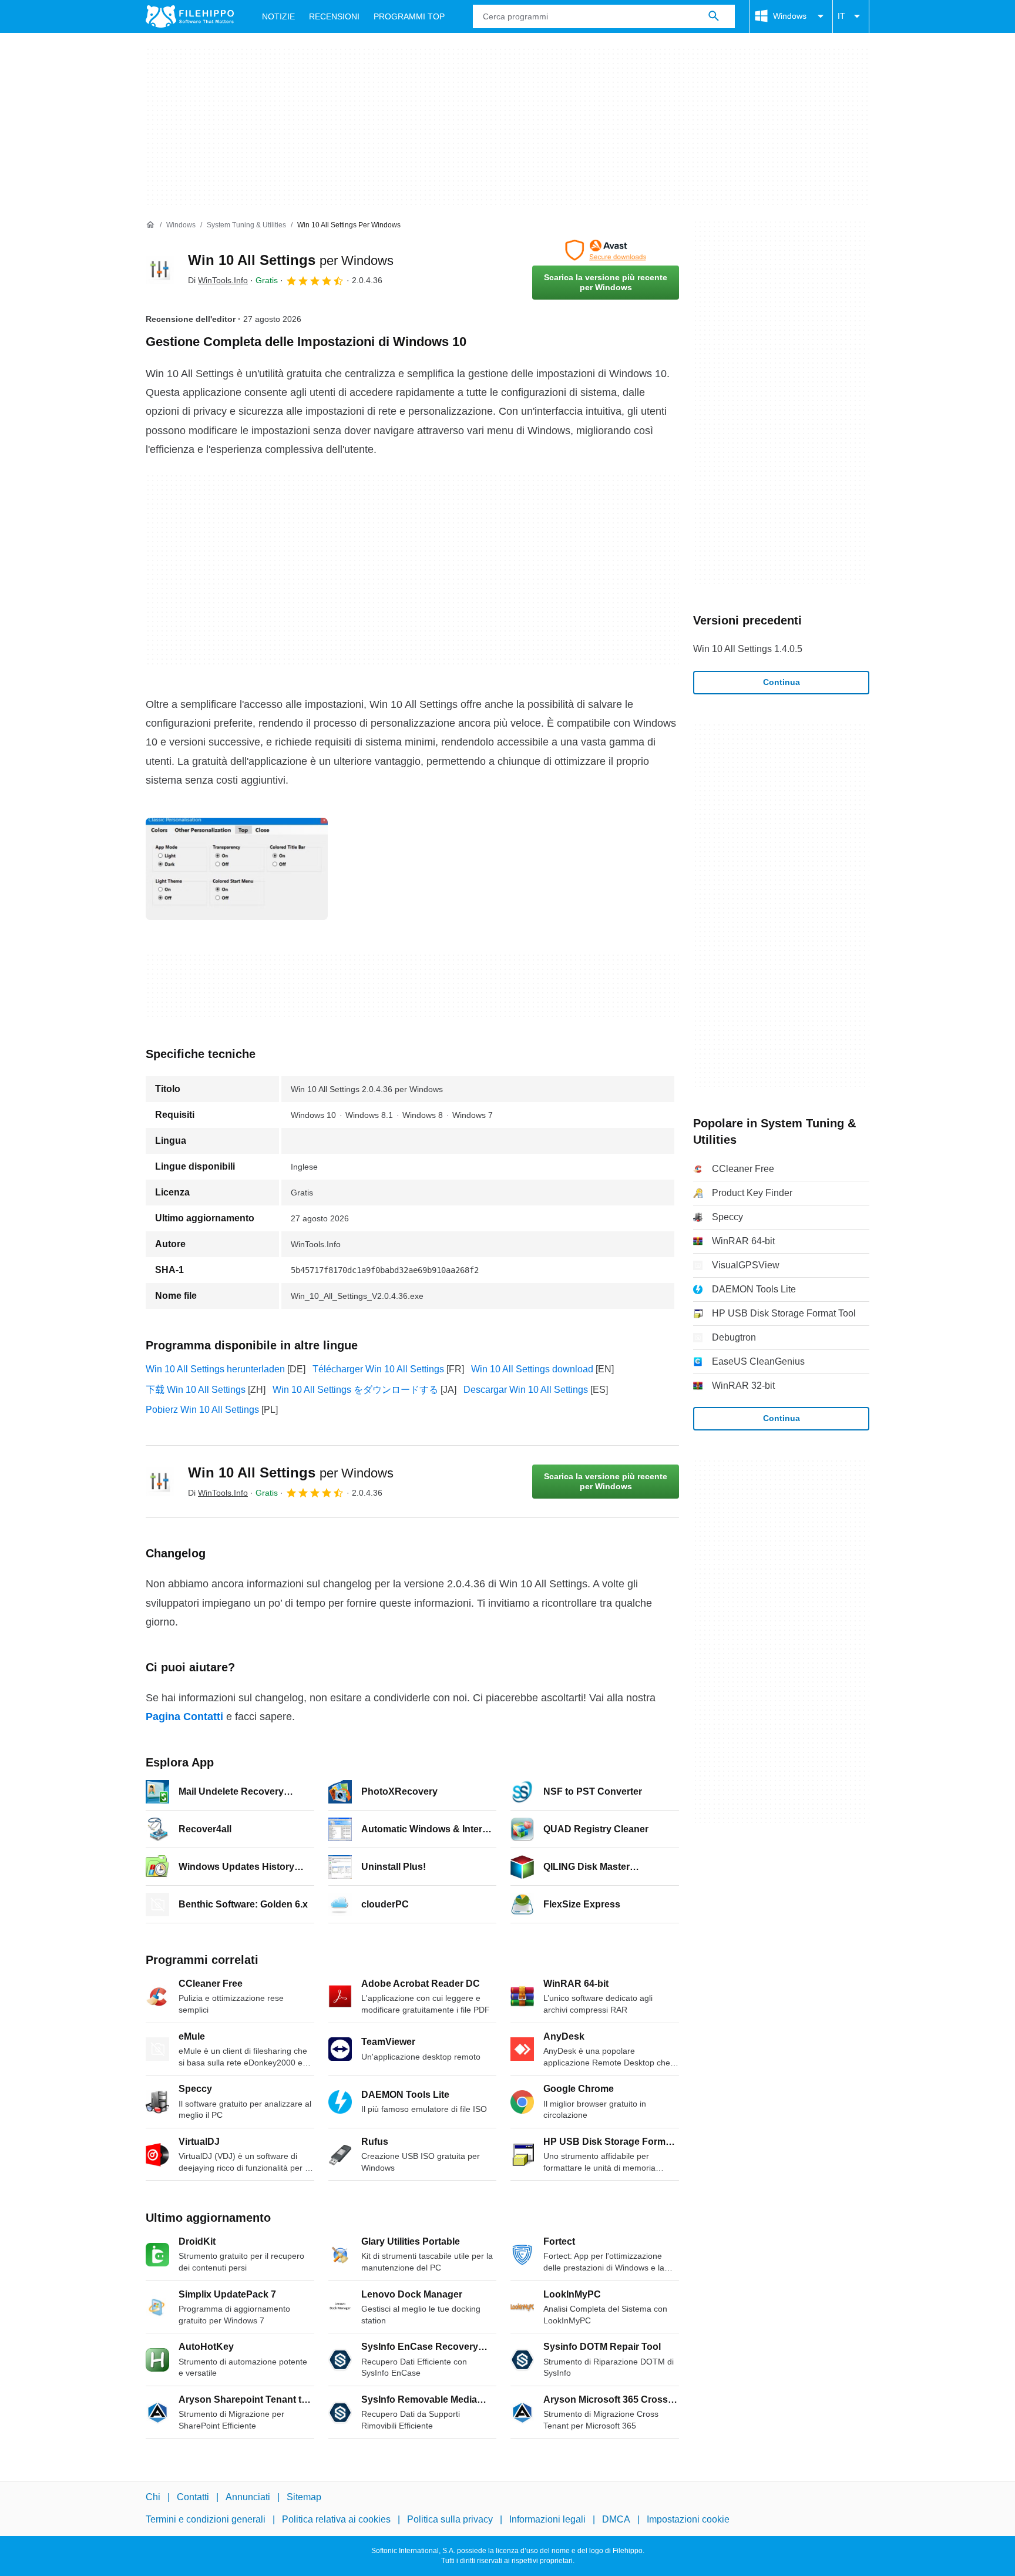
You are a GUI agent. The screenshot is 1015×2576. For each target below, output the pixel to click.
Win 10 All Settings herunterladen (215, 1369)
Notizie (278, 16)
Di (218, 280)
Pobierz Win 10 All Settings (202, 1410)
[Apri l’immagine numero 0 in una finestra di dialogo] (237, 869)
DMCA (616, 2519)
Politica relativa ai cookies (336, 2519)
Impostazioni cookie (688, 2519)
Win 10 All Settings (291, 260)
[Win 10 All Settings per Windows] (160, 270)
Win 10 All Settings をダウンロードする (355, 1390)
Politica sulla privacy (450, 2519)
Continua (782, 682)
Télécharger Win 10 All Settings (378, 1369)
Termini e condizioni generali (206, 2519)
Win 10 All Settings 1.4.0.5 (748, 649)
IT (841, 16)
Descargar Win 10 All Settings (526, 1390)
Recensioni (334, 16)
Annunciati (248, 2497)
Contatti (193, 2497)
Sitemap (304, 2497)
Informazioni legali (547, 2519)
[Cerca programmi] (714, 16)
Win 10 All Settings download (532, 1369)
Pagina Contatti (184, 1717)
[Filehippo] (190, 16)
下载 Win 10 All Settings (196, 1390)
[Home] (150, 225)
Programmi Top (409, 16)
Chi (153, 2497)
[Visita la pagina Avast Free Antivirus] (606, 250)
